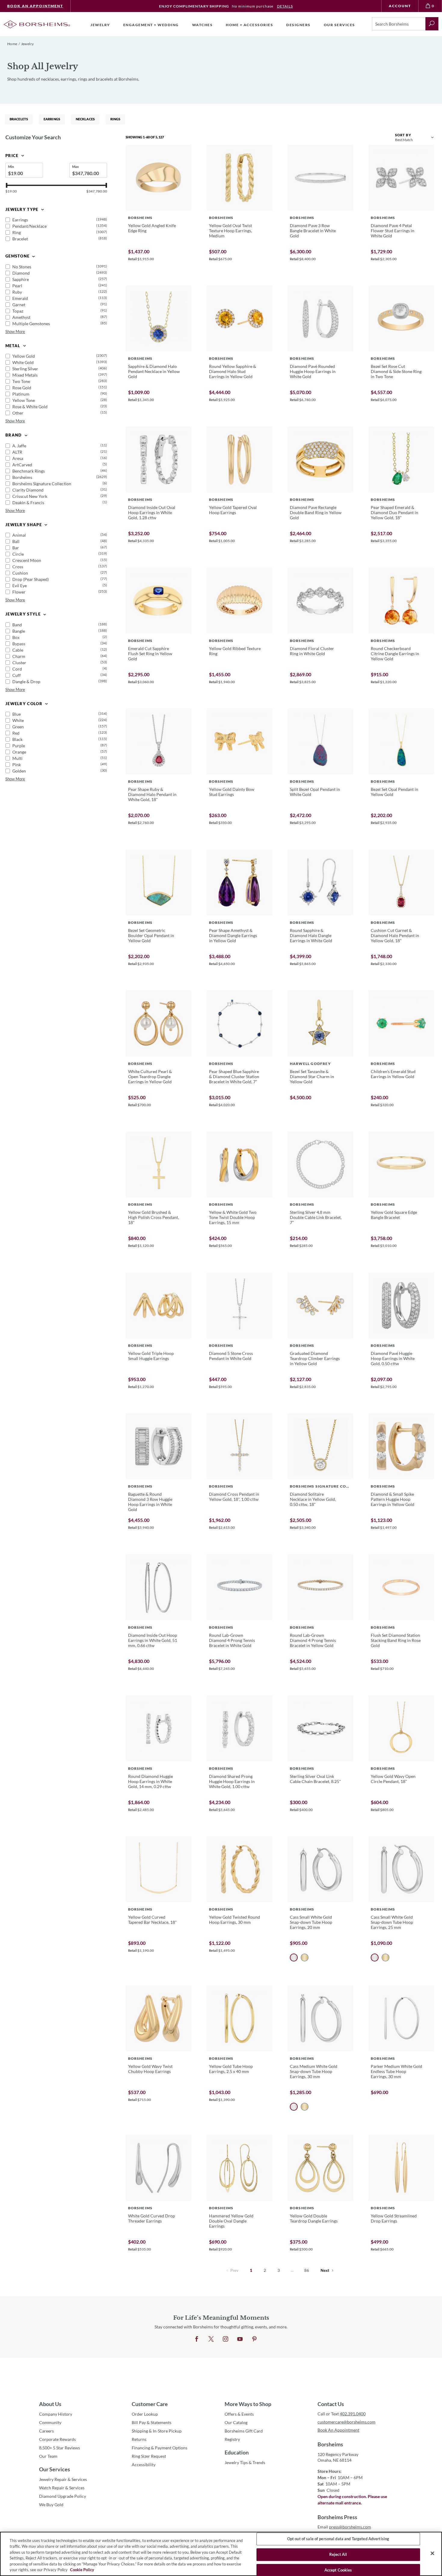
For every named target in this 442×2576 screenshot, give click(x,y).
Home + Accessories (249, 25)
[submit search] (432, 24)
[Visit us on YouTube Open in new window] (240, 2339)
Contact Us (331, 2404)
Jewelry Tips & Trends (245, 2462)
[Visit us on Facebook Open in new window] (197, 2339)
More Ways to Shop (248, 2404)
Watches (203, 25)
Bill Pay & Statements (152, 2422)
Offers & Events (239, 2414)
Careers (46, 2431)
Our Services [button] (339, 25)
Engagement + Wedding (151, 25)
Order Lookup (145, 2414)
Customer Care (150, 2404)
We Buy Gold (51, 2505)
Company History (56, 2414)
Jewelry (100, 25)
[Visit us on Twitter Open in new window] (211, 2339)
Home (12, 44)
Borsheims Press (337, 2517)
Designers (298, 25)
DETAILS (285, 6)
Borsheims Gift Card (244, 2431)
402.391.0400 (353, 2414)
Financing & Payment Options (160, 2448)
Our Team (48, 2456)
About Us (50, 2404)
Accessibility (144, 2465)
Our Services (55, 2469)
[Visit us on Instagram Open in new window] (226, 2339)
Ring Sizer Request (149, 2456)
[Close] (432, 2553)
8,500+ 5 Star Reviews (60, 2448)
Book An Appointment (35, 6)
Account (400, 6)
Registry (232, 2439)
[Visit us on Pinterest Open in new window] (254, 2339)
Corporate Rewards (57, 2439)
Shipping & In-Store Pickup (157, 2431)
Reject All (338, 2554)
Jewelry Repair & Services (63, 2479)
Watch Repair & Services (62, 2488)
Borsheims (330, 2444)
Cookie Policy (82, 2570)
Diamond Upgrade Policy (63, 2496)
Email (344, 2527)
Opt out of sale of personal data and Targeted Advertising (338, 2539)
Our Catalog (236, 2422)
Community (50, 2422)
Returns (139, 2439)
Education (237, 2452)
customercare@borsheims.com (347, 2422)
